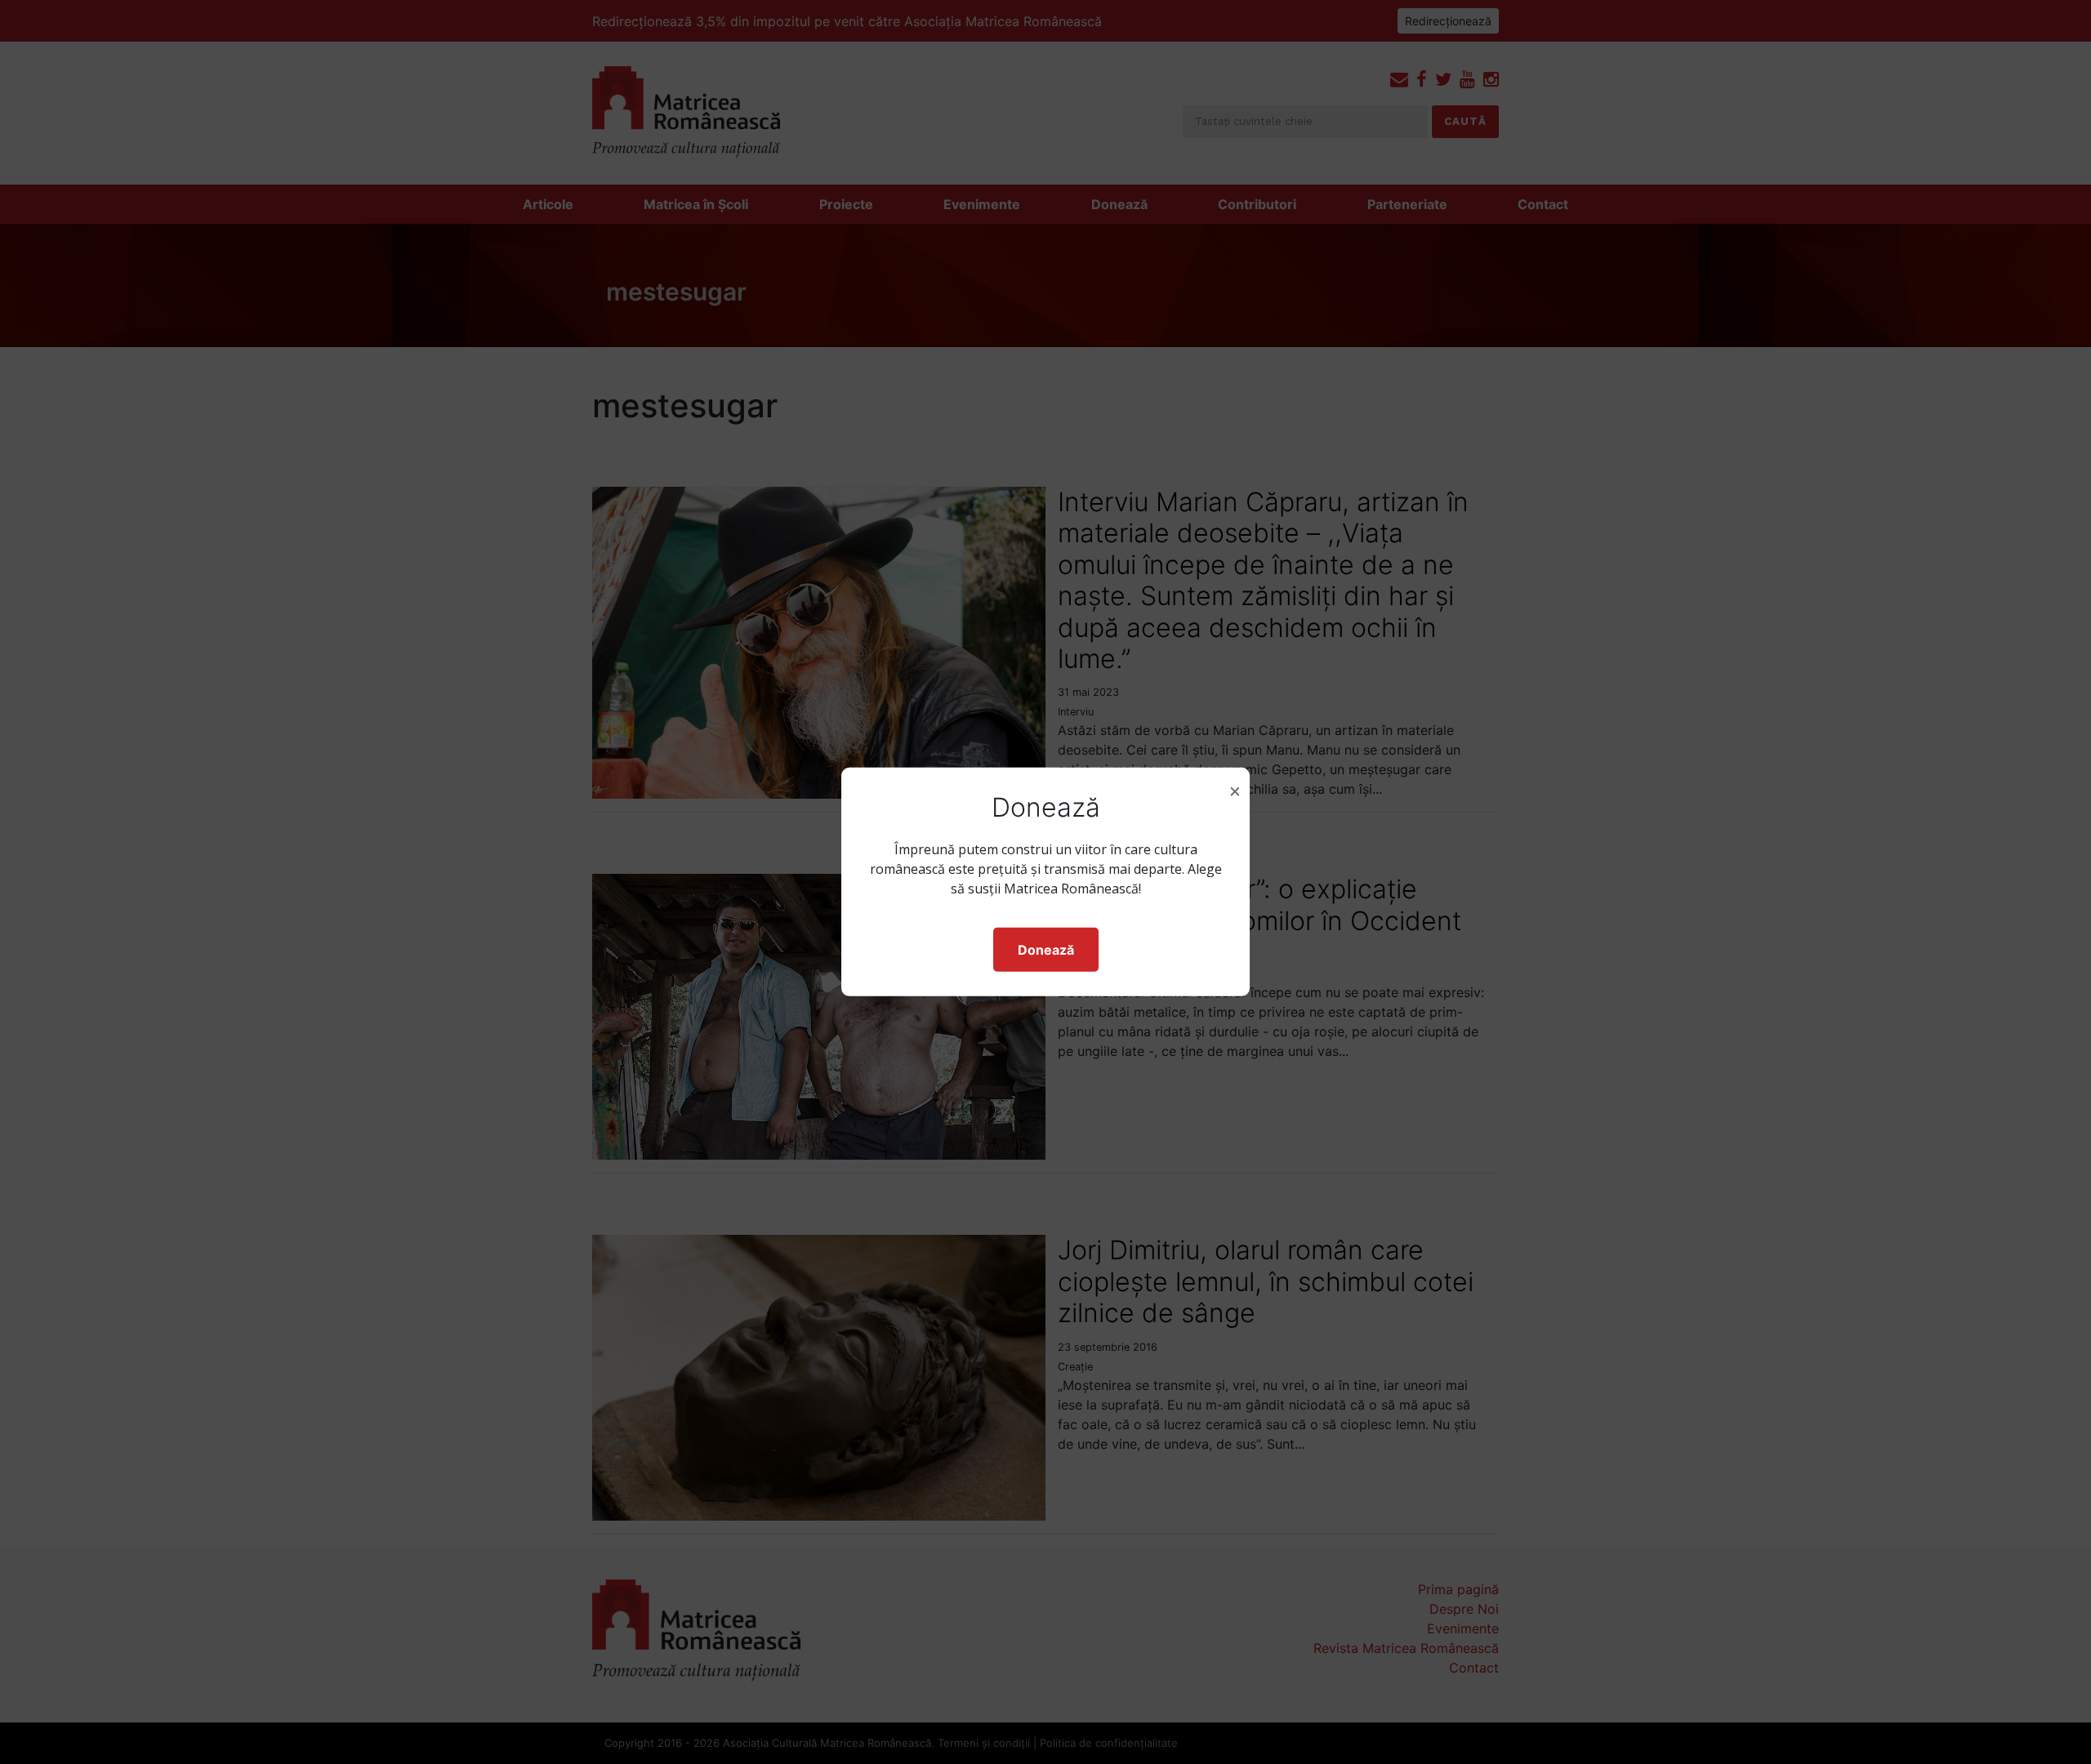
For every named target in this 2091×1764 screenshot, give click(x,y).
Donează (1046, 950)
